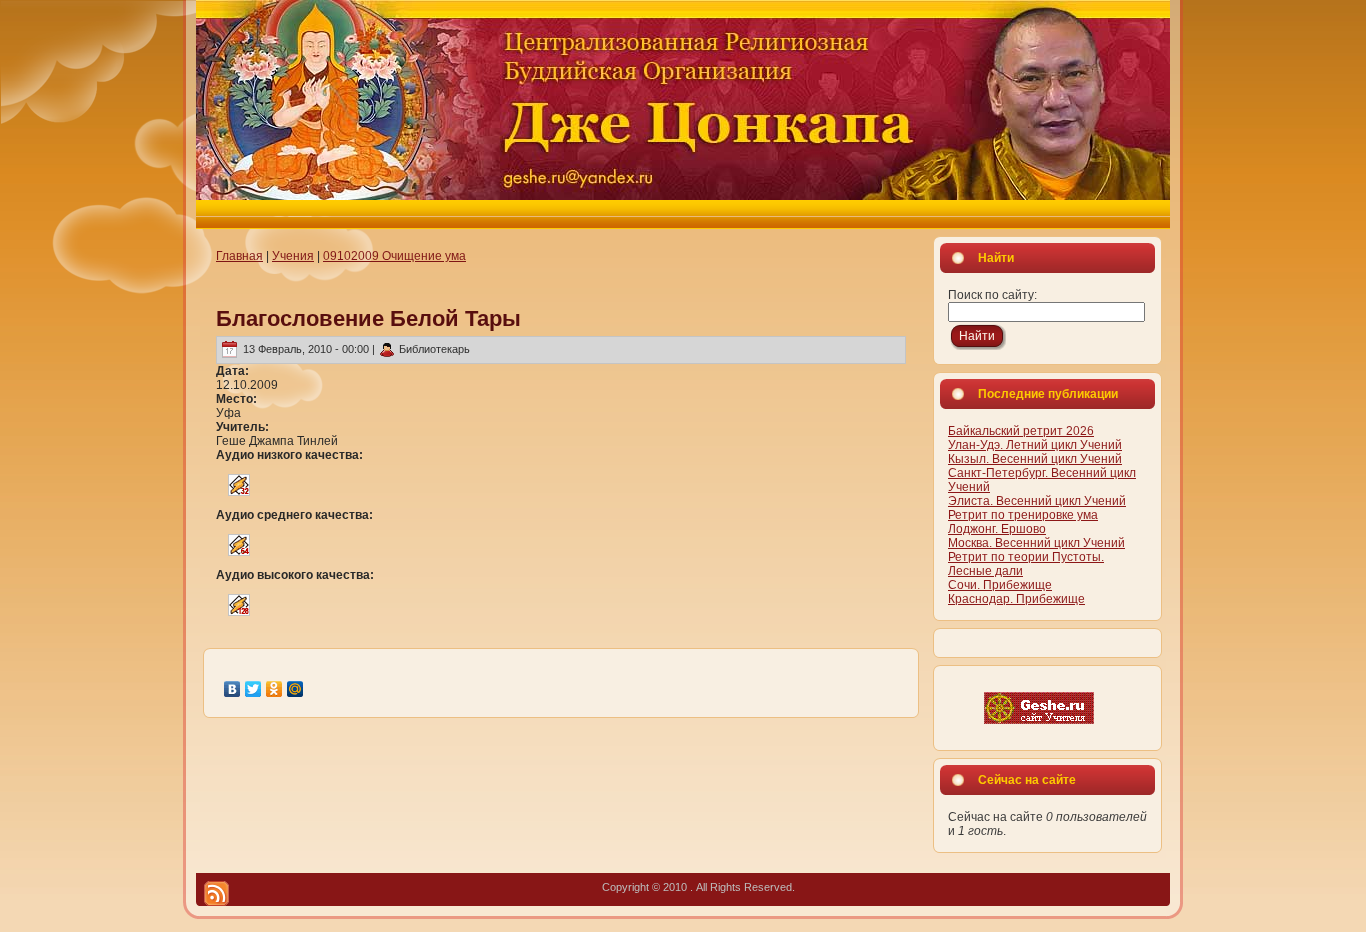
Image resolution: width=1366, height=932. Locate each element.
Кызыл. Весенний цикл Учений (1035, 459)
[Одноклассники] (274, 689)
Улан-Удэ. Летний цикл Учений (1035, 445)
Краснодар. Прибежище (1016, 599)
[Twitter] (253, 689)
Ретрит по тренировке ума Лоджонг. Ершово (1023, 522)
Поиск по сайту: (992, 295)
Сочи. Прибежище (1000, 585)
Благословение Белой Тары (368, 318)
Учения (293, 256)
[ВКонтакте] (232, 689)
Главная (239, 256)
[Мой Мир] (295, 689)
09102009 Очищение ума (394, 256)
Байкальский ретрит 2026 (1021, 431)
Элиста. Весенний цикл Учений (1037, 501)
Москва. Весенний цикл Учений (1036, 543)
